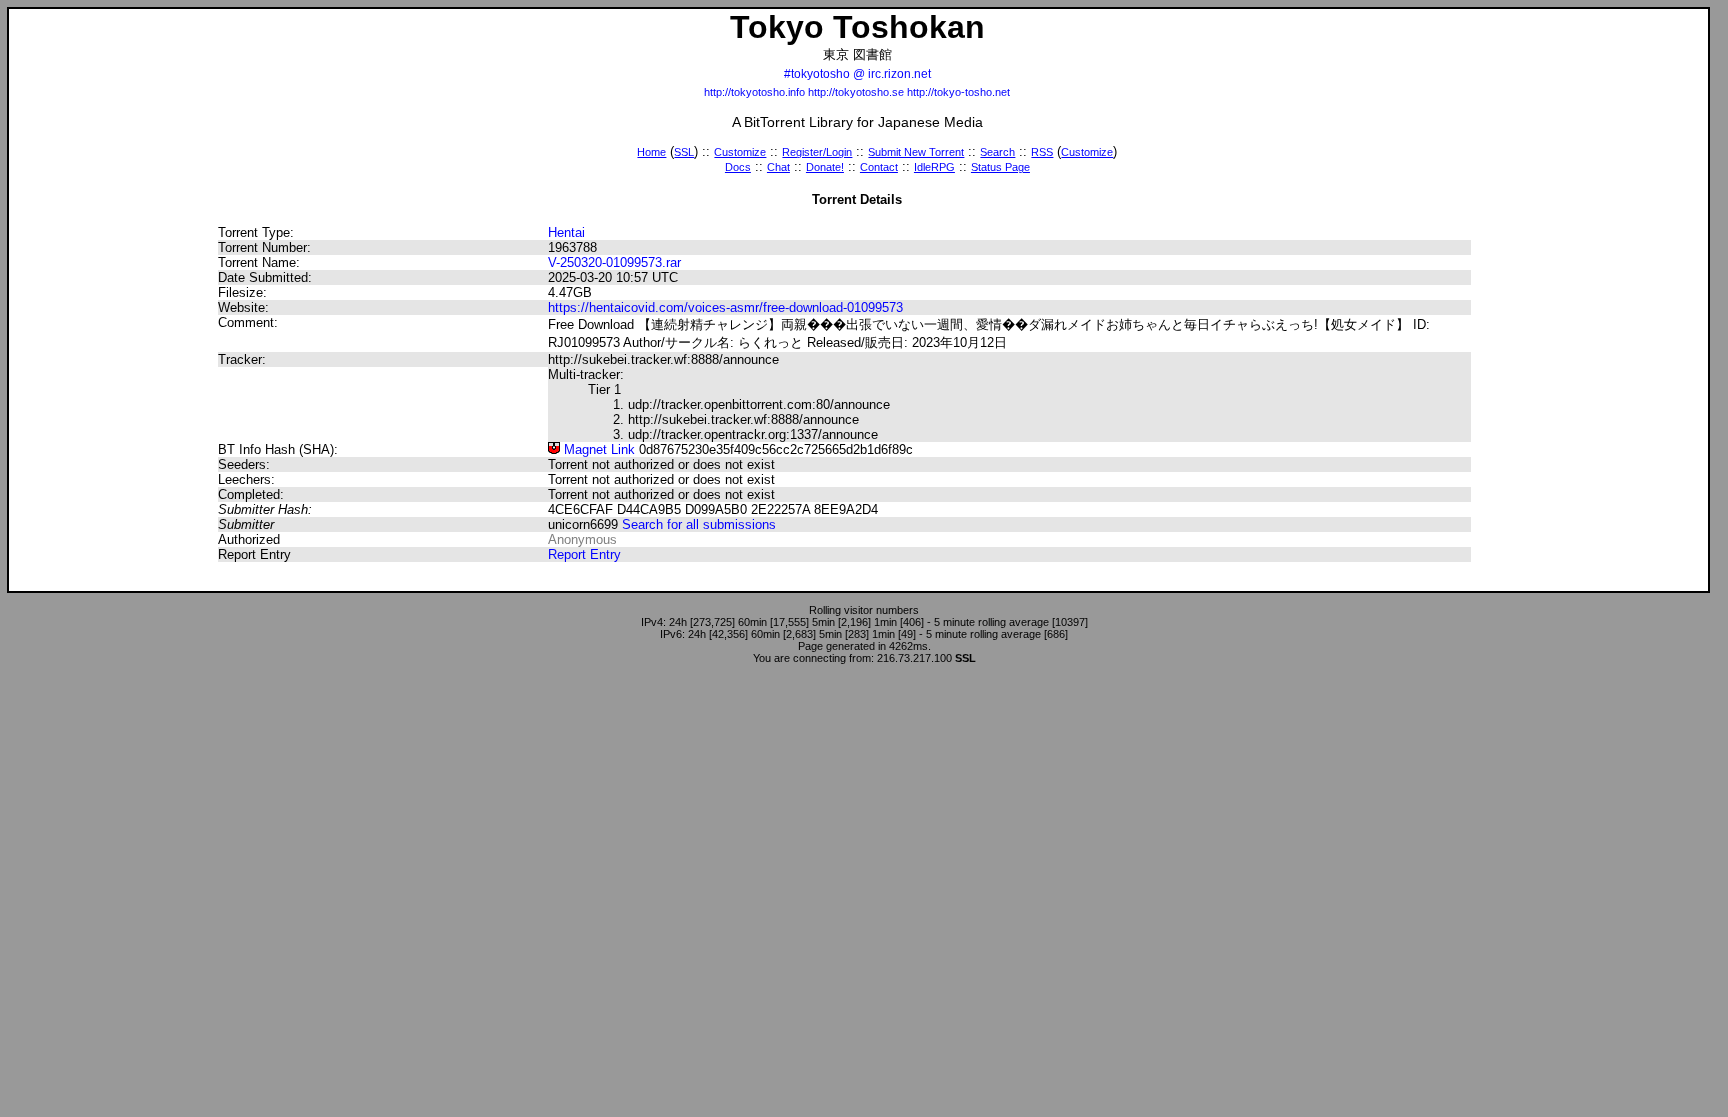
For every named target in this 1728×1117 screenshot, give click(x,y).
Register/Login (817, 152)
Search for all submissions (699, 524)
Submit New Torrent (916, 152)
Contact (879, 167)
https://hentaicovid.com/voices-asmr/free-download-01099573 (725, 307)
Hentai (566, 232)
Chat (778, 167)
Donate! (825, 167)
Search (997, 152)
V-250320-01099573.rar (614, 262)
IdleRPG (934, 167)
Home (651, 152)
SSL (684, 152)
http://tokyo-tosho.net (958, 92)
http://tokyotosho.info (754, 92)
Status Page (1000, 167)
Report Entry (584, 554)
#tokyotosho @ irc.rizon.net (857, 74)
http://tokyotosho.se (856, 92)
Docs (738, 167)
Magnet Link (597, 449)
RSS (1042, 152)
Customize (740, 152)
